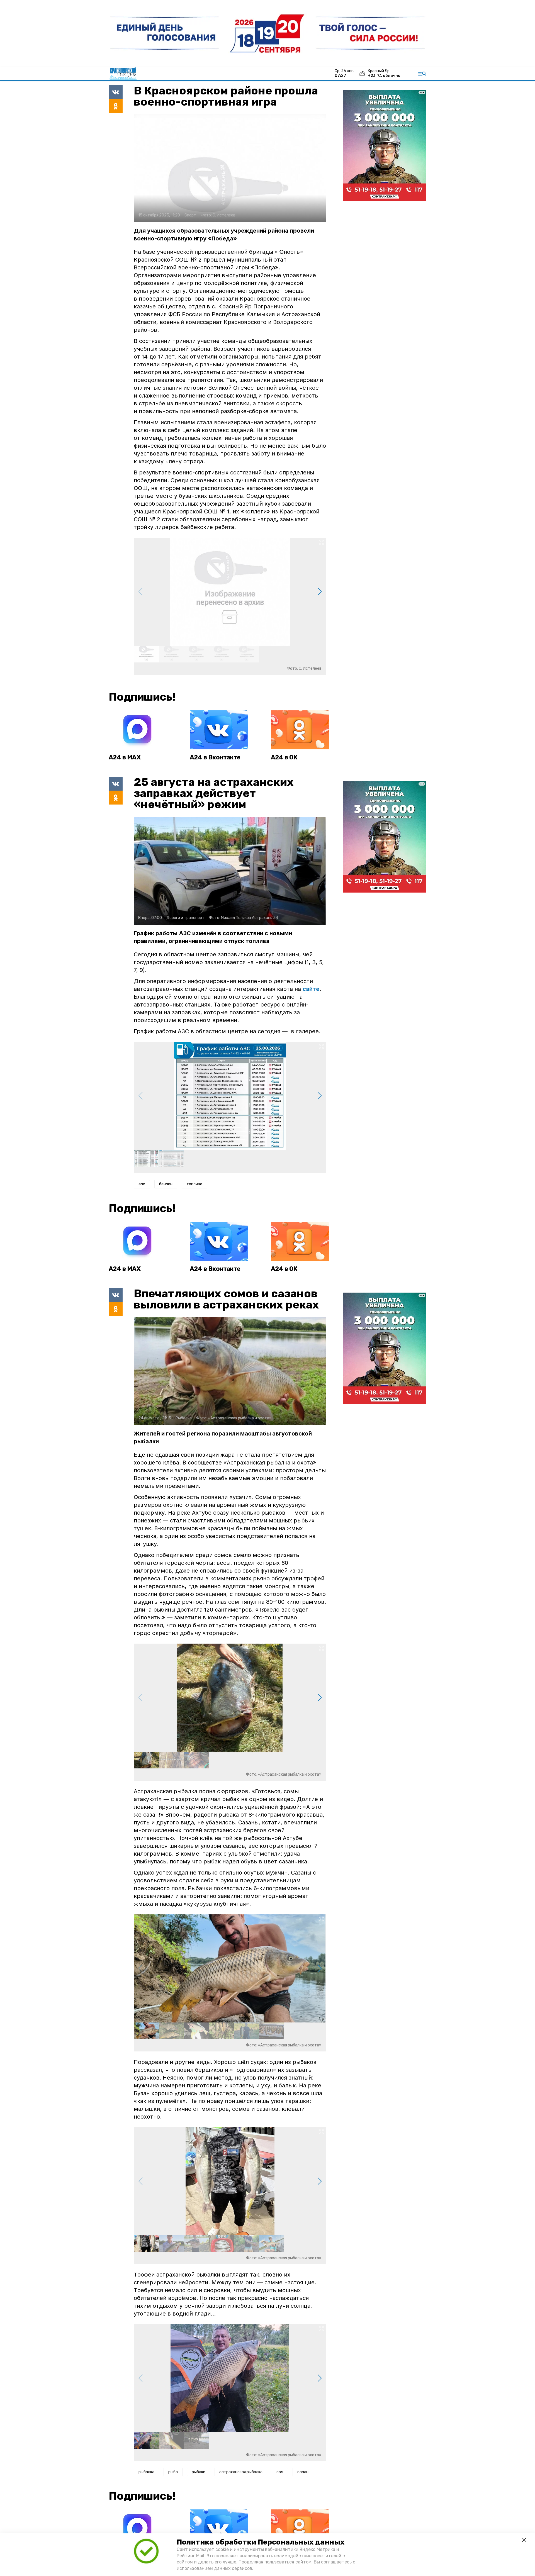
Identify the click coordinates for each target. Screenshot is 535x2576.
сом (280, 2472)
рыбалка (146, 2472)
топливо (194, 1184)
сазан (303, 2472)
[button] (319, 592)
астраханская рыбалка (241, 2472)
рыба (173, 2472)
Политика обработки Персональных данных (261, 2542)
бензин (166, 1184)
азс (142, 1184)
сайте (311, 989)
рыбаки (199, 2472)
